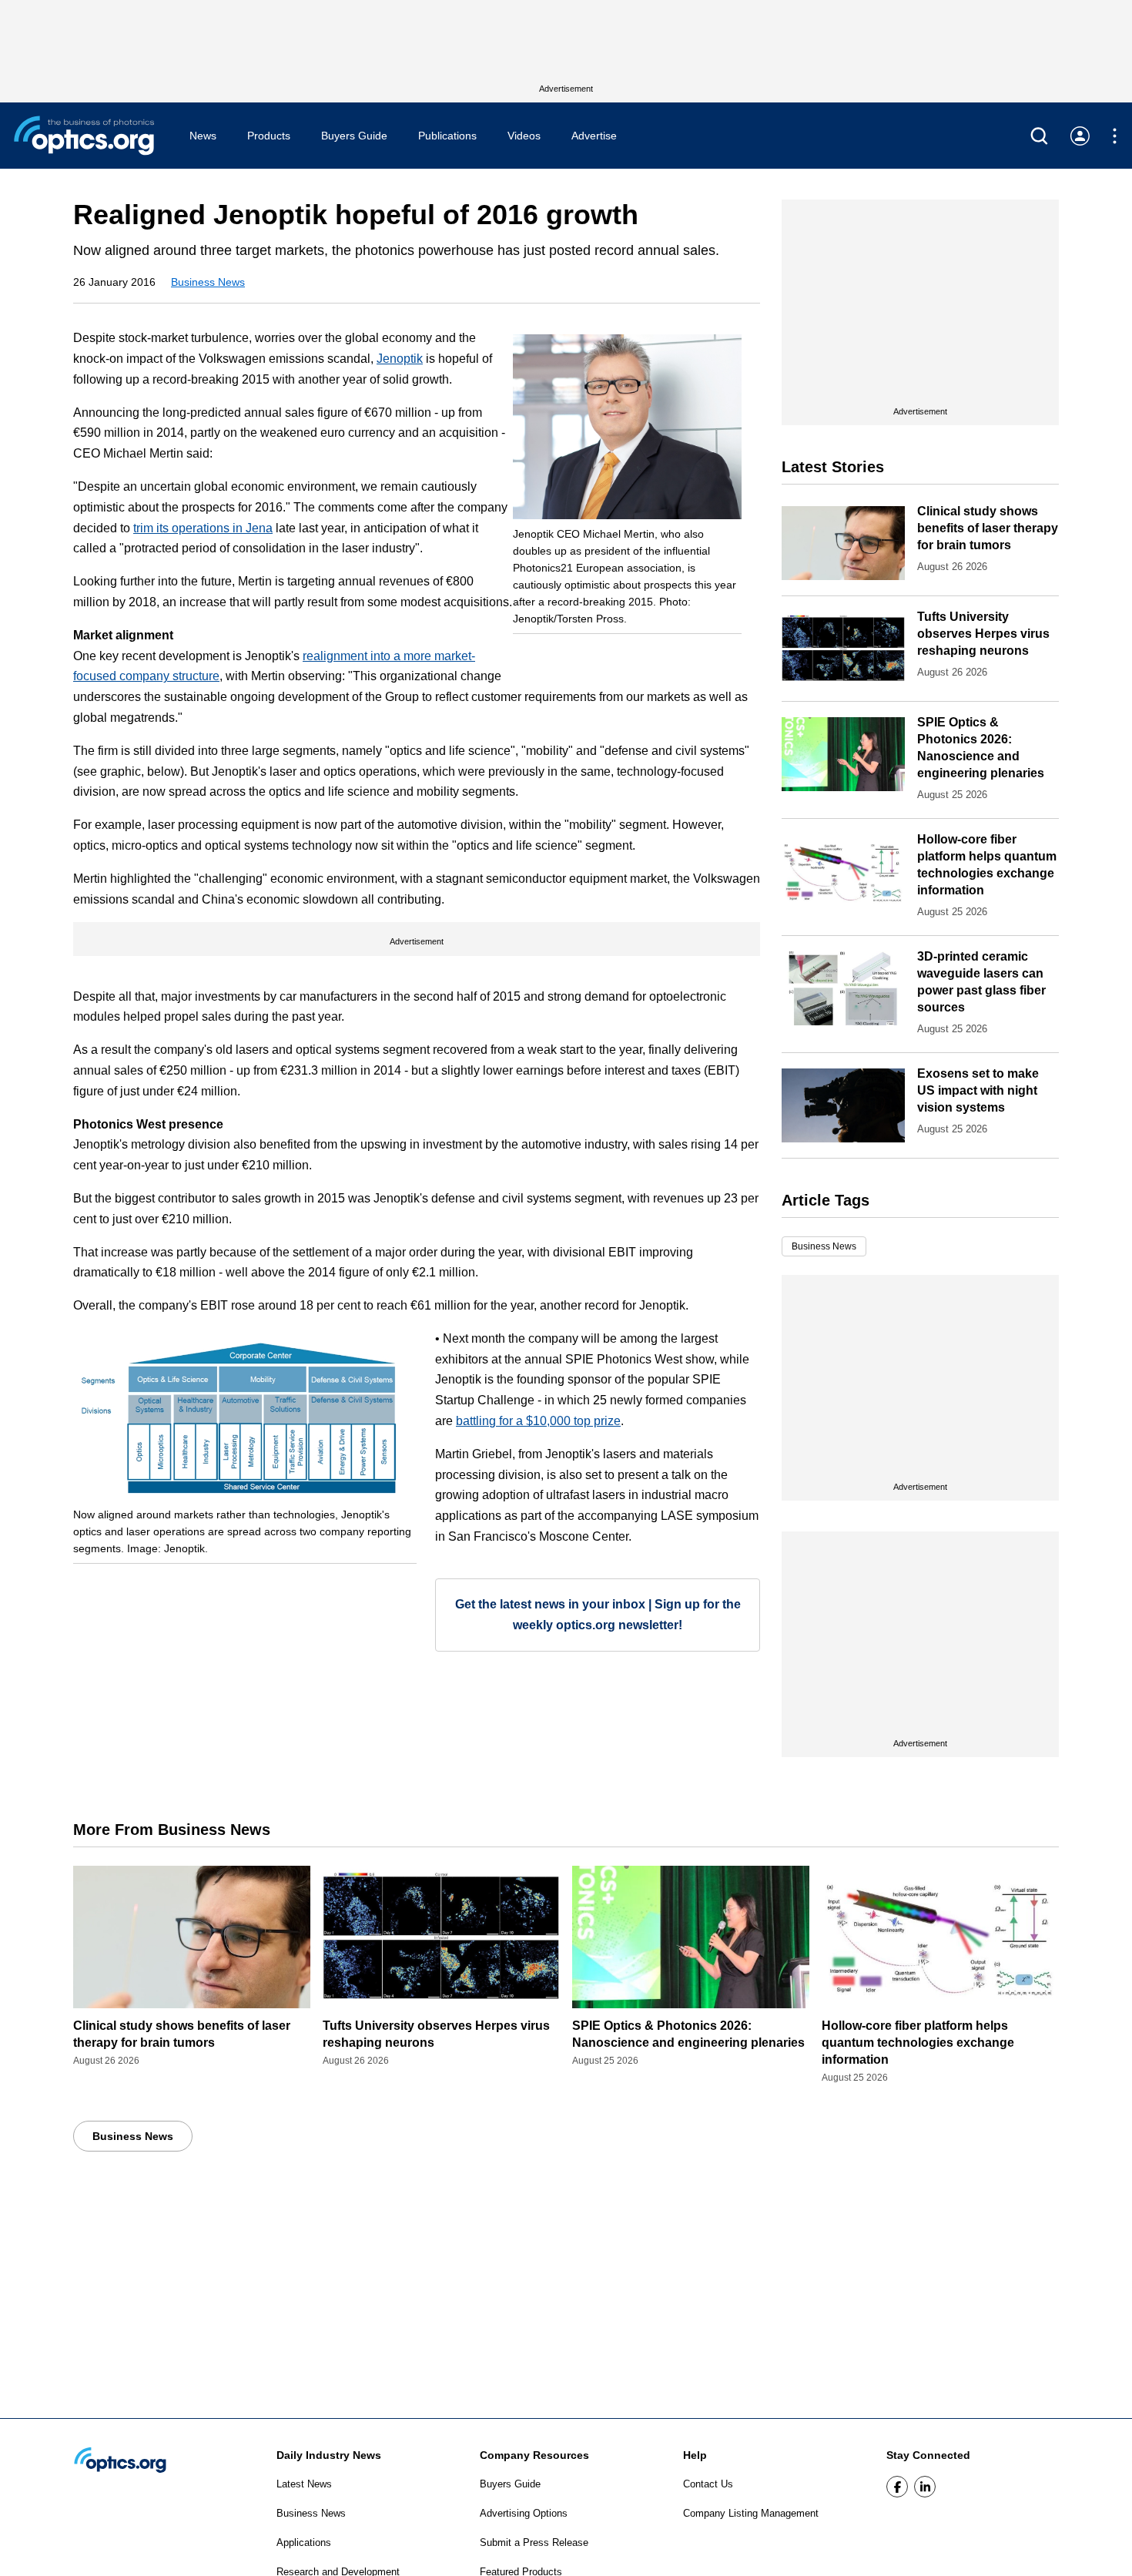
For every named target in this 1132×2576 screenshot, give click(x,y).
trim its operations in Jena (203, 528)
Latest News (304, 2484)
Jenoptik (400, 359)
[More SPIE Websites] (1115, 136)
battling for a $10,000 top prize (538, 1421)
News (203, 136)
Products (269, 136)
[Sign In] (1080, 136)
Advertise (594, 136)
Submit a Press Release (534, 2542)
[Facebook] (897, 2487)
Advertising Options (524, 2513)
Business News (208, 282)
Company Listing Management (751, 2513)
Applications (304, 2542)
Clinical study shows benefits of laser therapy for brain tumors (988, 528)
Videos (524, 136)
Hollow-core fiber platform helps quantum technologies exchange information (918, 2043)
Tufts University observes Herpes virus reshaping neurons (983, 634)
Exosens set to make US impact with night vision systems (978, 1090)
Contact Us (708, 2484)
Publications (447, 136)
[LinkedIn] (925, 2487)
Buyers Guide (354, 136)
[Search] (1039, 136)
